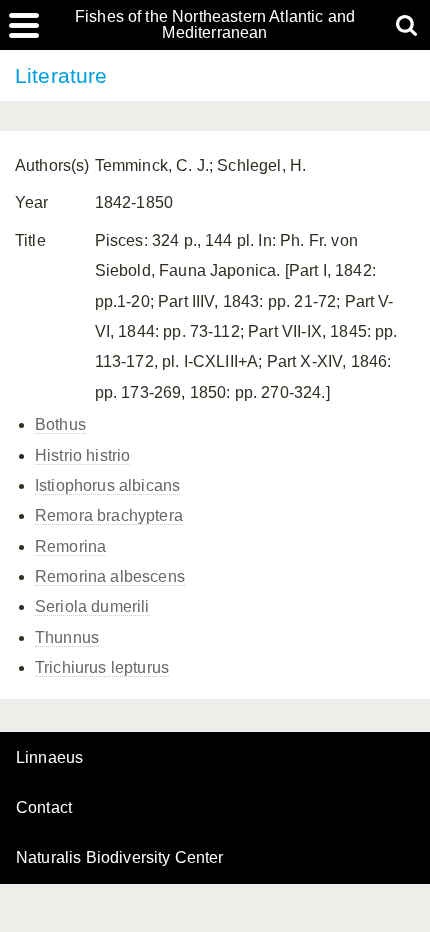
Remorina (70, 546)
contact (44, 807)
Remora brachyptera (109, 515)
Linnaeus (49, 758)
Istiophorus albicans (107, 485)
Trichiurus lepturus (102, 667)
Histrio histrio (82, 455)
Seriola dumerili (92, 606)
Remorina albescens (110, 576)
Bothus (60, 424)
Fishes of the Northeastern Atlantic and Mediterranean (215, 25)
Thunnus (67, 637)
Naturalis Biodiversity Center (120, 858)
